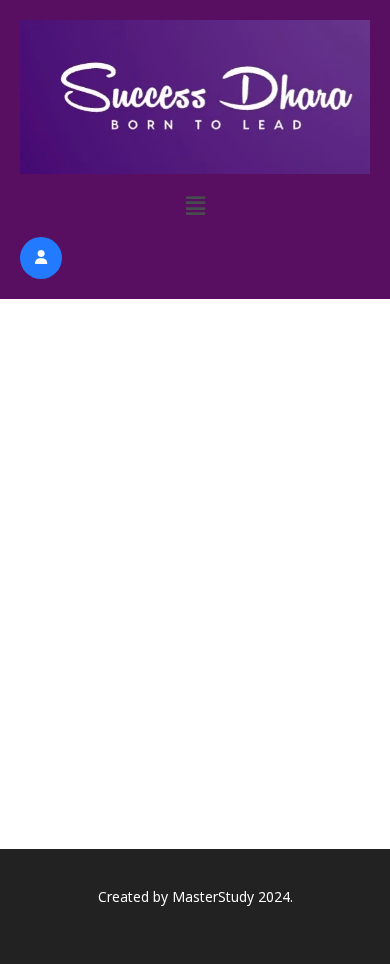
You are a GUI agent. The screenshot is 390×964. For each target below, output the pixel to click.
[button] (195, 205)
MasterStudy (213, 896)
